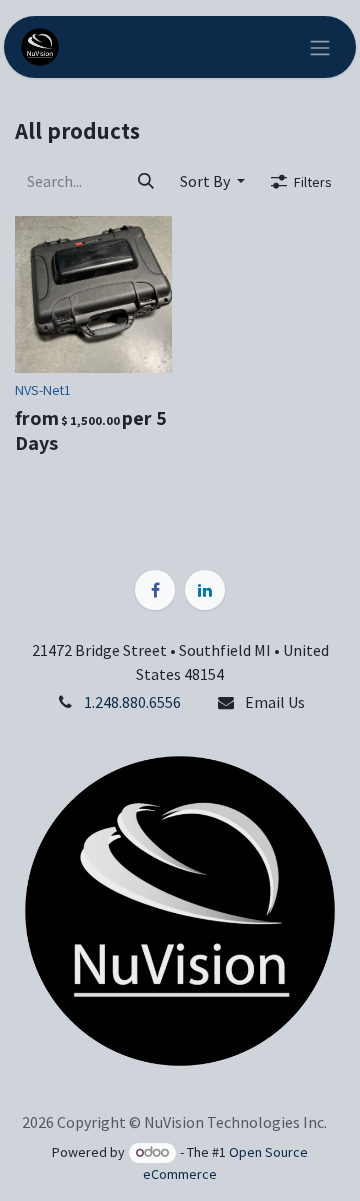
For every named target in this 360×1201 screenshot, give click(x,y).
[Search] (146, 181)
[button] (212, 181)
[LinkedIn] (205, 590)
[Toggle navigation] (320, 47)
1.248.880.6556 (132, 702)
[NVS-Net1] (93, 294)
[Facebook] (155, 590)
